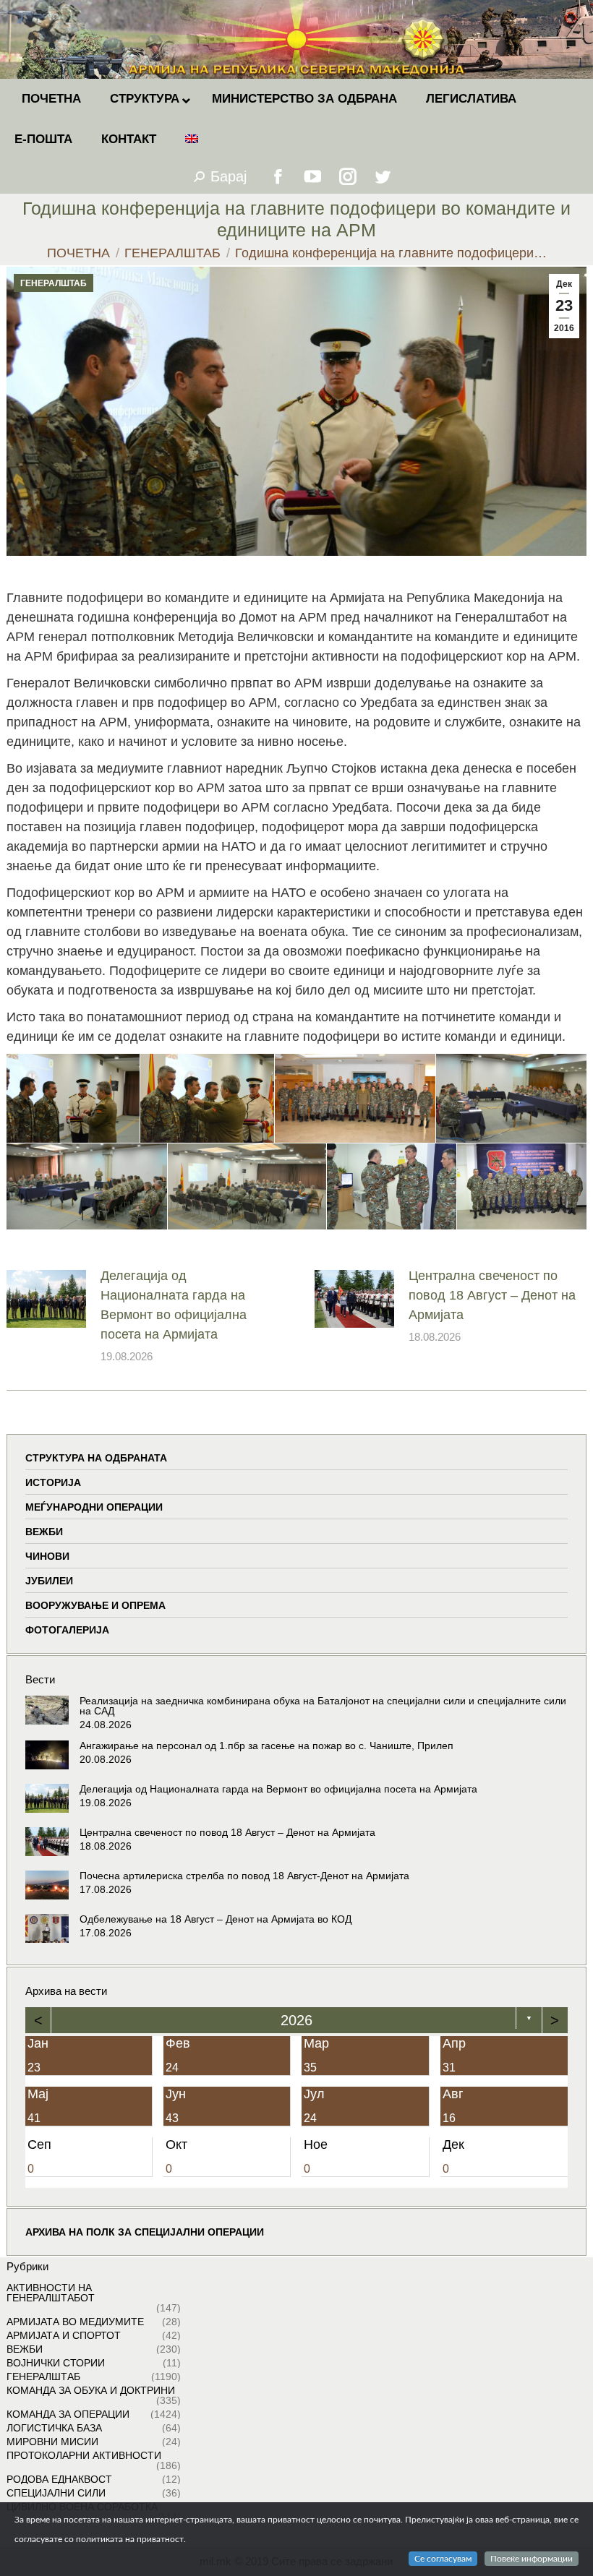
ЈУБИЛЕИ (49, 1581)
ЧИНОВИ (47, 1556)
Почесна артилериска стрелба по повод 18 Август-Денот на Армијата (244, 1876)
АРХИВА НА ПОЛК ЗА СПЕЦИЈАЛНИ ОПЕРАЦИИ (145, 2232)
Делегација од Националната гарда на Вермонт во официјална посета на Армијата (174, 1305)
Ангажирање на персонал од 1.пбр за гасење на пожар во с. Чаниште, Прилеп (266, 1746)
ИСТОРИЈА (53, 1482)
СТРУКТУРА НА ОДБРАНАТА (96, 1458)
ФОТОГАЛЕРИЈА (67, 1630)
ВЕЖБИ (44, 1532)
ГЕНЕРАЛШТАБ (54, 283)
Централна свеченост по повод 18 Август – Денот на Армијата (492, 1295)
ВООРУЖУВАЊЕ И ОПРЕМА (95, 1605)
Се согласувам (443, 2559)
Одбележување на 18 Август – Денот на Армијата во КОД (216, 1919)
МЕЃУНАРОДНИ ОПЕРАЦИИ (94, 1507)
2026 (296, 2020)
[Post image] (46, 1299)
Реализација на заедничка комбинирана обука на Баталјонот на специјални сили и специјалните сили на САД (323, 1706)
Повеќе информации (532, 2559)
